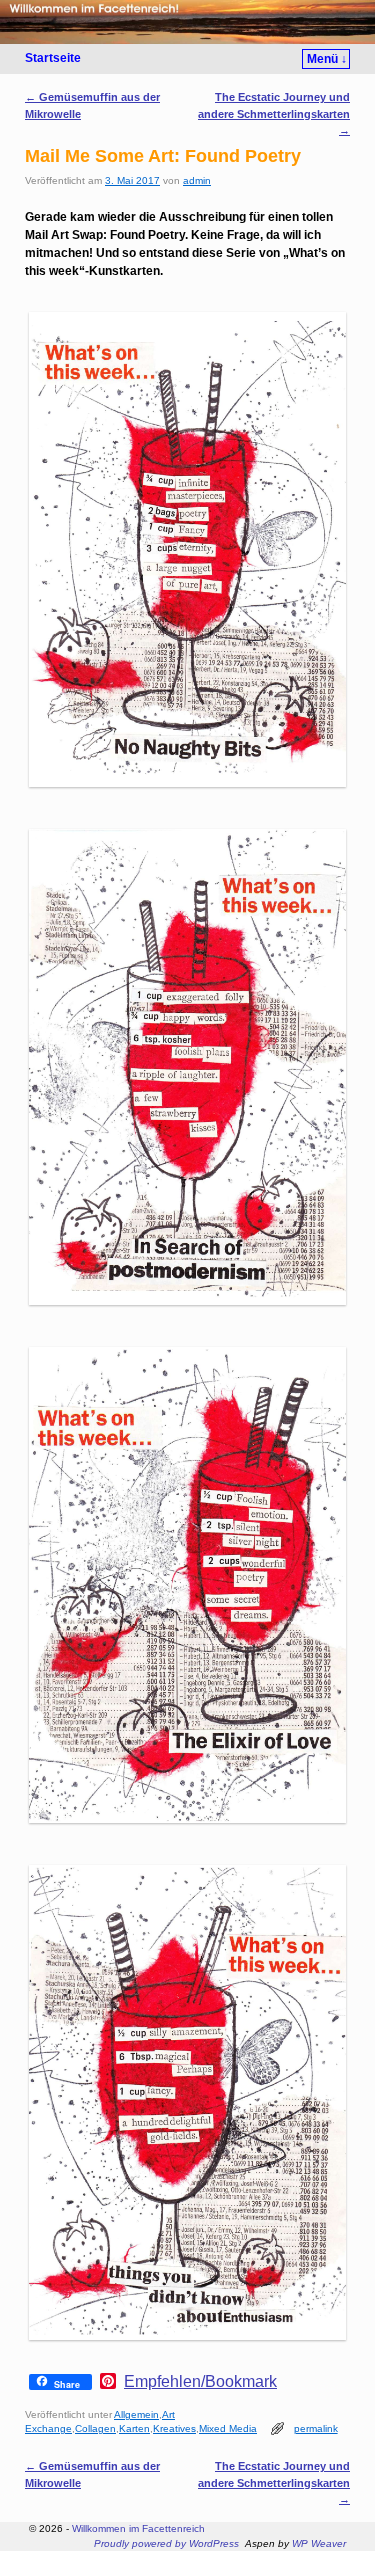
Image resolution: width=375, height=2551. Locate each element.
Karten (134, 2428)
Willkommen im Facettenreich (138, 2528)
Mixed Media (228, 2428)
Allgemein (136, 2414)
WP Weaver (319, 2543)
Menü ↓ (327, 59)
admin (197, 180)
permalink (316, 2428)
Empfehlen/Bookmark (200, 2382)
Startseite (53, 58)
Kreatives (174, 2428)
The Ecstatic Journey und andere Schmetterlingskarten (274, 113)
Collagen (95, 2428)
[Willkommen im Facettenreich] (187, 22)
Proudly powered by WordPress (166, 2543)
